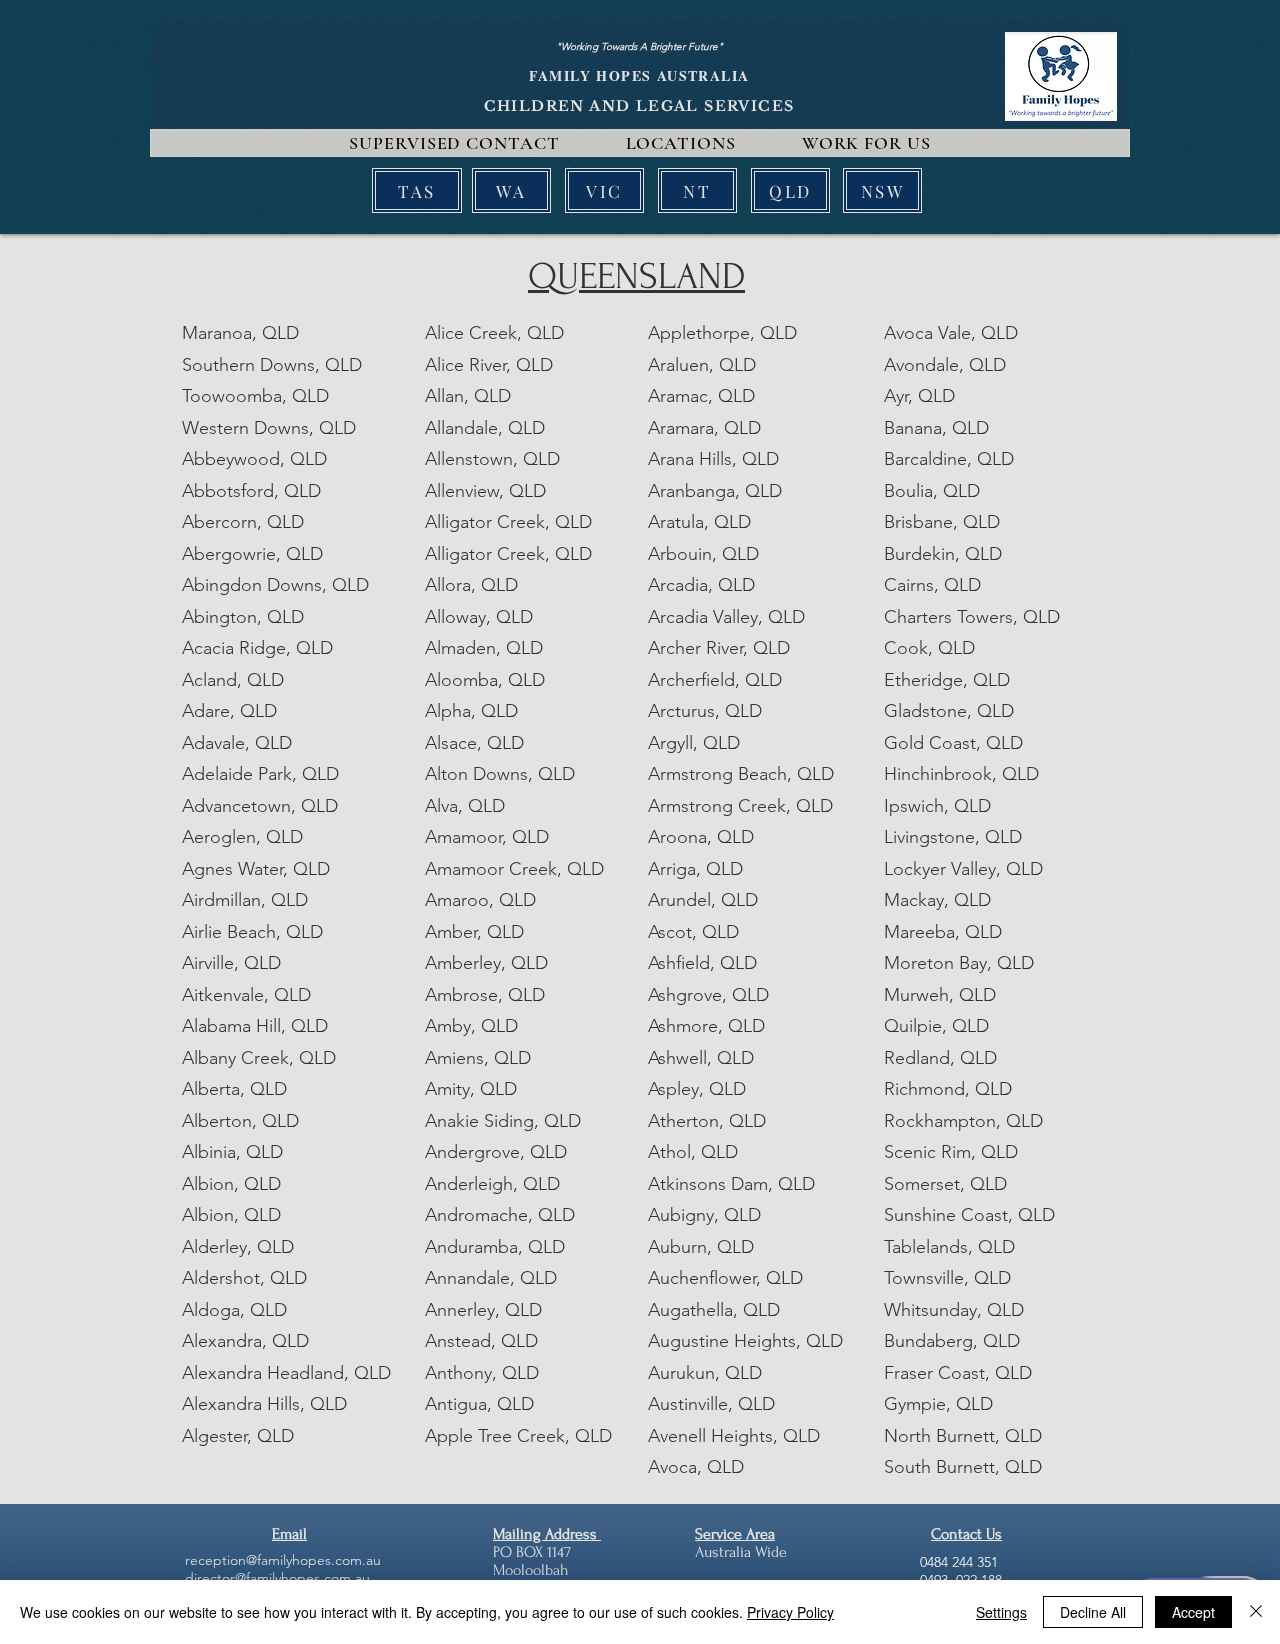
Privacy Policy (790, 1612)
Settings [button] (1001, 1612)
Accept (1193, 1612)
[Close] (1256, 1612)
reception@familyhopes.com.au (283, 1560)
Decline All (1093, 1612)
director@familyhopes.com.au (277, 1578)
